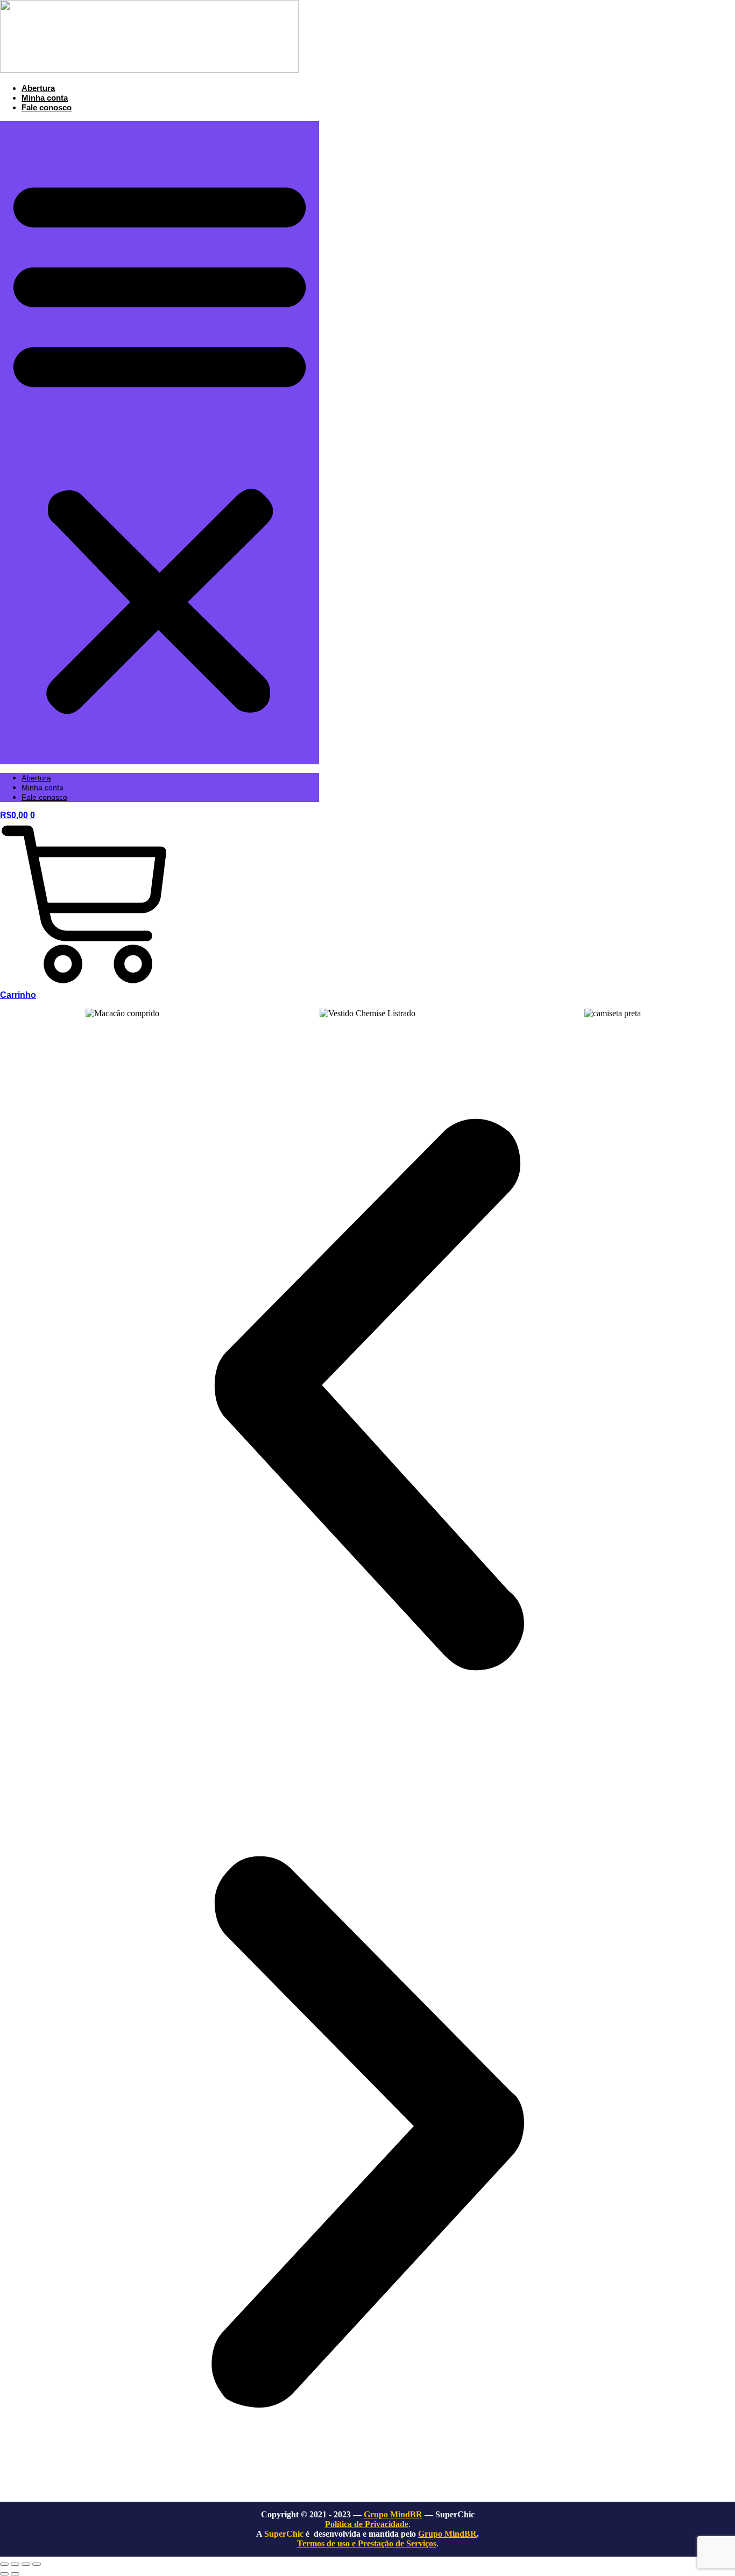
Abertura (38, 88)
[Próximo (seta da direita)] (15, 2574)
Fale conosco (47, 107)
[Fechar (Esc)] (37, 2564)
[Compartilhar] (26, 2564)
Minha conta (45, 98)
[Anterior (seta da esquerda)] (4, 2574)
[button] (160, 443)
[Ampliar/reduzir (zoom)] (4, 2564)
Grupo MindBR (447, 2534)
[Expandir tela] (15, 2564)
